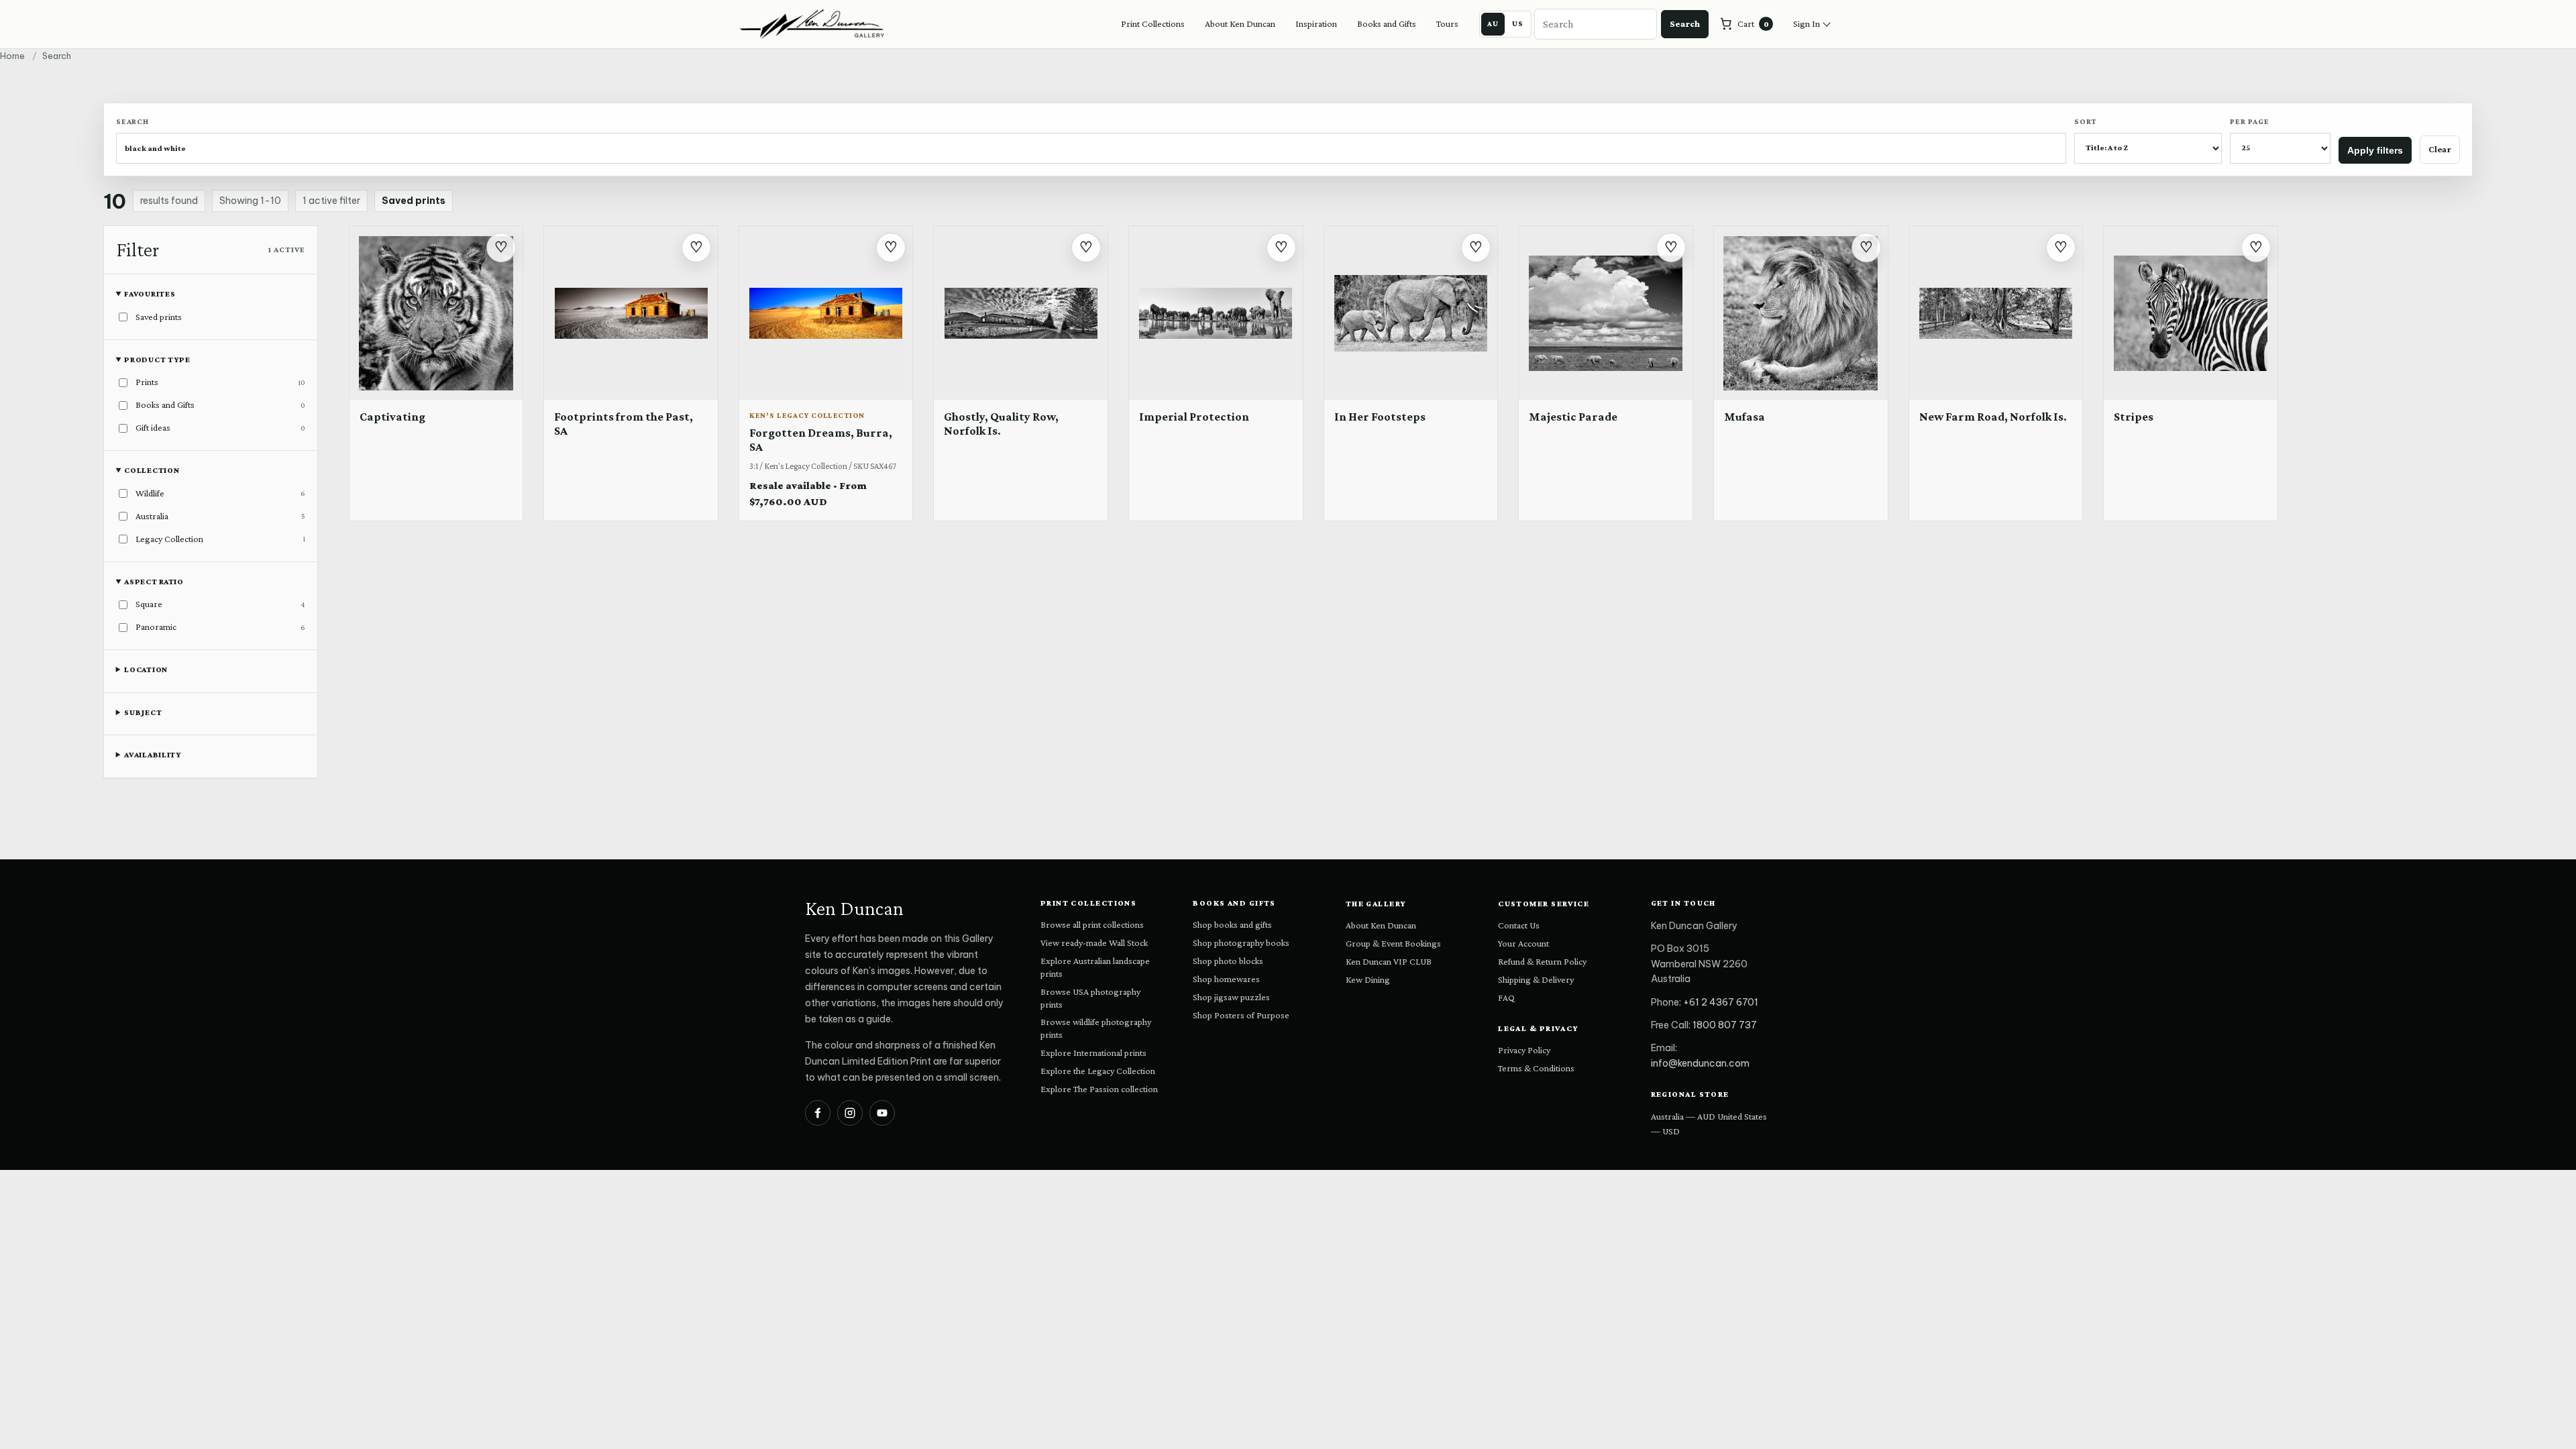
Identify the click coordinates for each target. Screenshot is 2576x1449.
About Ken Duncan (1240, 23)
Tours (1447, 23)
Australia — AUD (1683, 1116)
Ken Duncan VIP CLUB (1389, 961)
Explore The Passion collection (1099, 1089)
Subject (143, 712)
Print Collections (1153, 23)
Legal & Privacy (1539, 1028)
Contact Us (1519, 925)
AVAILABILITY (153, 755)
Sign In (1807, 23)
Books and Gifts (1387, 23)
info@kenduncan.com (1700, 1063)
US (1518, 23)
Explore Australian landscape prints (1095, 967)
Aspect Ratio (154, 582)
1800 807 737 (1725, 1025)
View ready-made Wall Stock (1094, 943)
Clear (2440, 149)
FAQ (1506, 998)
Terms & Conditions (1536, 1068)
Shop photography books (1241, 943)
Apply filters (2375, 150)
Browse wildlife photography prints (1096, 1028)
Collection (152, 470)
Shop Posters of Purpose (1241, 1015)
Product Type (157, 360)
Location (146, 669)
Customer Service (1544, 904)
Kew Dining (1368, 979)
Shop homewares (1226, 979)
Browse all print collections (1092, 924)
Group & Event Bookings (1393, 943)
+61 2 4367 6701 (1721, 1002)
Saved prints (414, 201)
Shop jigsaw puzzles (1231, 997)
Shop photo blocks (1228, 961)
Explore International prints (1093, 1053)
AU (1493, 23)
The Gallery (1376, 904)
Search (1685, 23)
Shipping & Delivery (1536, 979)
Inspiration (1316, 23)
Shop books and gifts (1232, 924)
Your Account (1523, 943)
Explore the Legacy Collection (1098, 1071)
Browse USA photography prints (1090, 998)
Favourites (150, 294)
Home (12, 56)
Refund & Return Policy (1542, 961)
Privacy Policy (1524, 1050)
